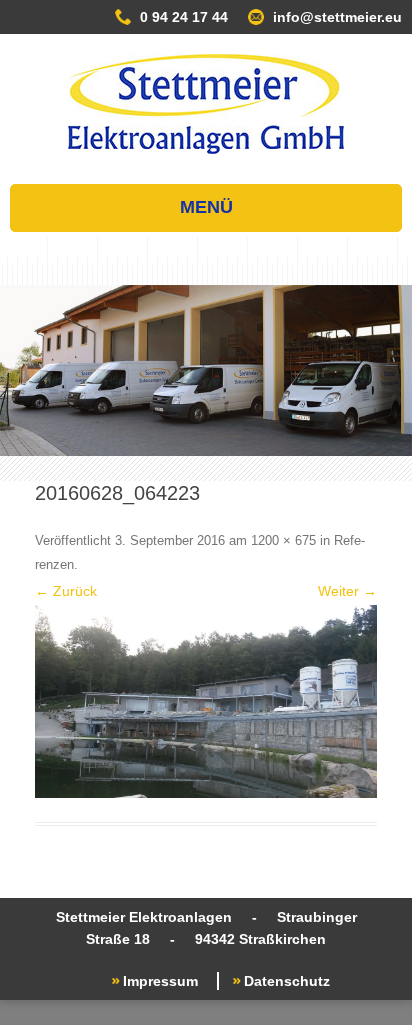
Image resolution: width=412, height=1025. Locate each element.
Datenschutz (287, 981)
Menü (206, 207)
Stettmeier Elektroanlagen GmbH (206, 104)
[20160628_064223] (206, 701)
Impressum (160, 981)
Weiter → (347, 591)
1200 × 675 (283, 540)
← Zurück (66, 591)
